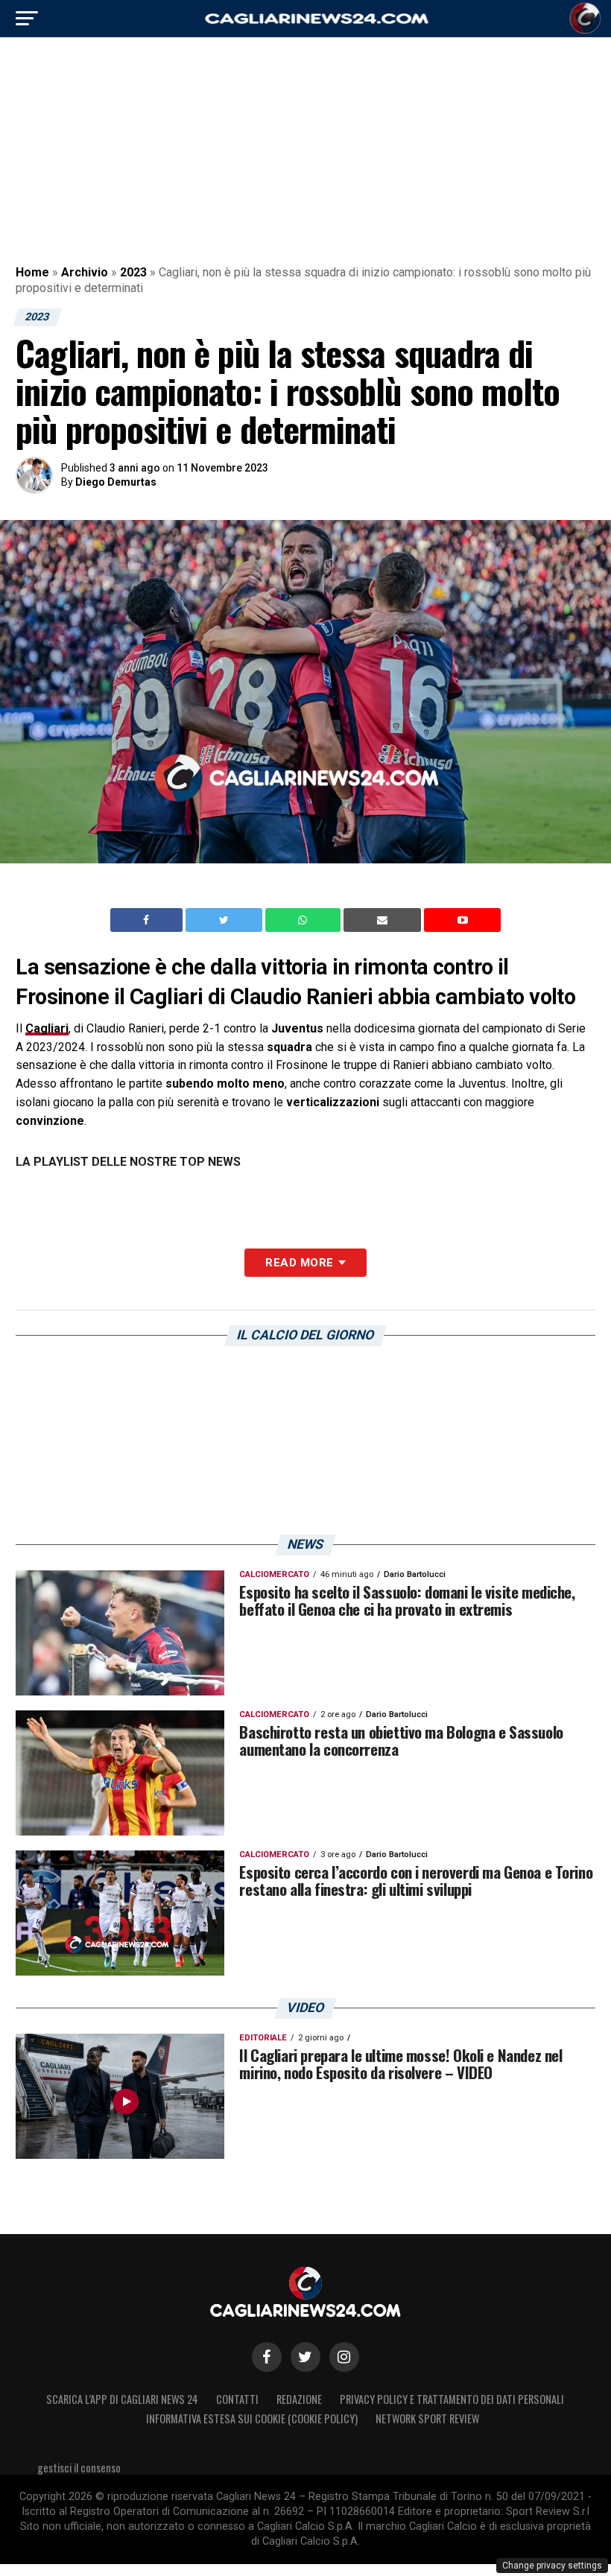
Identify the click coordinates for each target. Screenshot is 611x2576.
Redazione (299, 2399)
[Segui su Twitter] (305, 2357)
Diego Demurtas (116, 482)
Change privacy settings (552, 2566)
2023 (133, 272)
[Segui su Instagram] (344, 2357)
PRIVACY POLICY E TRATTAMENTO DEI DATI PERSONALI (452, 2399)
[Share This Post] (305, 920)
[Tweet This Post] (225, 920)
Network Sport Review (427, 2418)
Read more (299, 1263)
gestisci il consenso (79, 2468)
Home (32, 272)
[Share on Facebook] (148, 920)
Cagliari (47, 1028)
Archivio (85, 272)
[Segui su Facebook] (267, 2357)
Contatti (237, 2399)
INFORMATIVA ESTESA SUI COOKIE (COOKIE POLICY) (252, 2418)
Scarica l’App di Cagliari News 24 (122, 2399)
